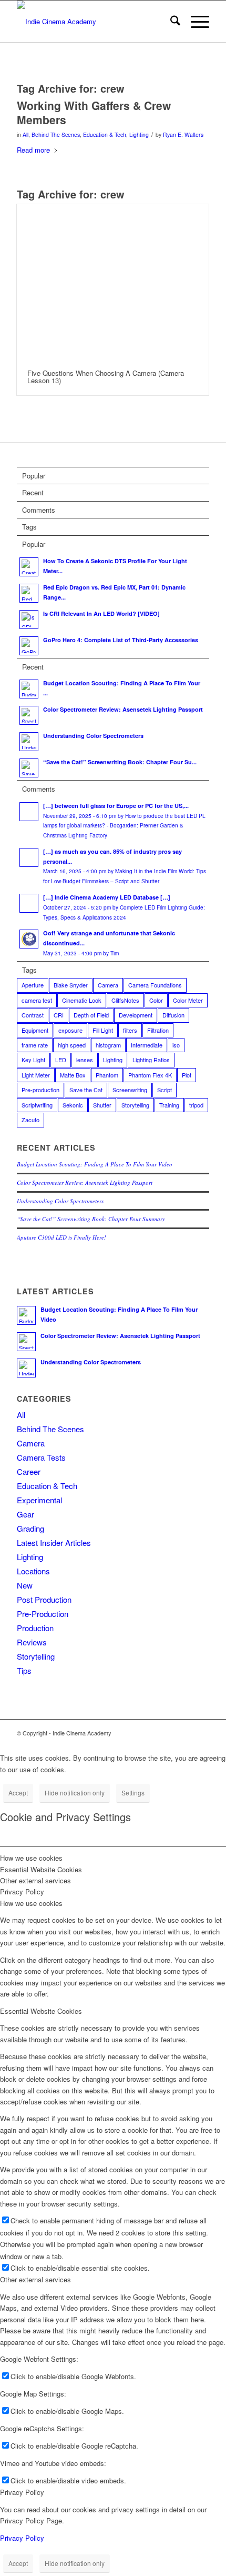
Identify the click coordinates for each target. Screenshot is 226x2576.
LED (61, 1060)
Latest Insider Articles (54, 1542)
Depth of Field (91, 1015)
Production (35, 1628)
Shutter (102, 1105)
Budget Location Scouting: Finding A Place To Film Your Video (95, 1164)
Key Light (33, 1060)
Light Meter (36, 1075)
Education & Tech (105, 134)
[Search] (170, 22)
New (25, 1585)
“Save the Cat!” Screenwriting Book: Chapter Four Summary (91, 1219)
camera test (37, 1000)
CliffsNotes (125, 1000)
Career (29, 1471)
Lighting (139, 134)
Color (156, 1000)
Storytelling (135, 1105)
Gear (25, 1514)
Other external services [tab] (35, 1880)
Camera (108, 985)
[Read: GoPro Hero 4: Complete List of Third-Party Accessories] (29, 646)
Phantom (107, 1075)
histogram (108, 1045)
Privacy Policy (22, 2492)
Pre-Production (43, 1614)
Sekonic (73, 1105)
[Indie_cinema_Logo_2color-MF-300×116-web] (94, 22)
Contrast (33, 1015)
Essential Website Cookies (41, 2011)
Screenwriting (130, 1090)
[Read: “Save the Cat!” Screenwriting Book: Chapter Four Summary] (29, 768)
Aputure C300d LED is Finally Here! (61, 1237)
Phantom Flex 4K (150, 1075)
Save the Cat (86, 1090)
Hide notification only (75, 1793)
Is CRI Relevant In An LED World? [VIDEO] (101, 613)
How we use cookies (31, 1903)
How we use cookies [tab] (31, 1858)
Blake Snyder (71, 985)
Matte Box (73, 1075)
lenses (85, 1060)
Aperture (33, 985)
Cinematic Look (82, 1000)
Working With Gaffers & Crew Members (94, 112)
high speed (72, 1045)
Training (169, 1105)
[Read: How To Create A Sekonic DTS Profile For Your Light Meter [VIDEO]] (29, 567)
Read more (33, 150)
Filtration (158, 1030)
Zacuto (30, 1120)
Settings (133, 1793)
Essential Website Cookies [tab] (41, 1869)
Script (165, 1090)
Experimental (39, 1500)
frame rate (35, 1045)
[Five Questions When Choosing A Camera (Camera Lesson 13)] (113, 282)
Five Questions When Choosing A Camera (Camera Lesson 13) (106, 377)
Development (136, 1015)
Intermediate (147, 1045)
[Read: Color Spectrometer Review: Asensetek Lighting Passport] (29, 715)
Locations (33, 1571)
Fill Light (103, 1030)
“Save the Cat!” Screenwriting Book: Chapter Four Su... (120, 762)
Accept (18, 1793)
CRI (59, 1015)
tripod (196, 1105)
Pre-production (40, 1090)
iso (176, 1045)
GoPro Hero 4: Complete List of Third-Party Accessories (121, 640)
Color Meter (188, 1000)
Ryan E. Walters (183, 134)
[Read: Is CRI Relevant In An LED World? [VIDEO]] (29, 620)
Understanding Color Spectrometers (93, 736)
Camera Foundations (155, 985)
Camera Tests (41, 1457)
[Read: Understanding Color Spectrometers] (29, 742)
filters (130, 1030)
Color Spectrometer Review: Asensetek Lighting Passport (123, 709)
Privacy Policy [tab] (22, 1891)
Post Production (44, 1599)
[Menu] (195, 22)
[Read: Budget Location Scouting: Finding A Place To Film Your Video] (29, 689)
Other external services (35, 2279)
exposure (70, 1030)
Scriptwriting (37, 1105)
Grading (30, 1528)
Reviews (32, 1642)
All (25, 134)
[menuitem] (170, 22)
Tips (24, 1670)
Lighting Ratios (151, 1060)
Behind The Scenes (56, 134)
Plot (187, 1075)
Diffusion (173, 1015)
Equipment (35, 1030)
